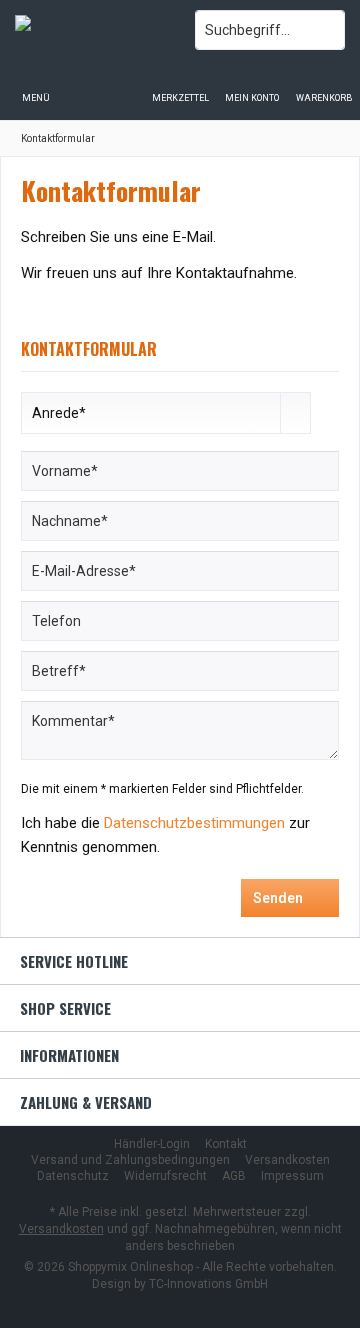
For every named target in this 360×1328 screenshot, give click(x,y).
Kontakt (226, 1144)
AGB (234, 1176)
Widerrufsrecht (165, 1176)
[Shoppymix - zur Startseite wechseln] (90, 30)
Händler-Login (152, 1144)
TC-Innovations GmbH (208, 1284)
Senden (278, 898)
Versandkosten (287, 1160)
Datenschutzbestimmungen (194, 823)
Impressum (292, 1176)
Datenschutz (73, 1176)
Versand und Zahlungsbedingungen (130, 1160)
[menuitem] (324, 85)
